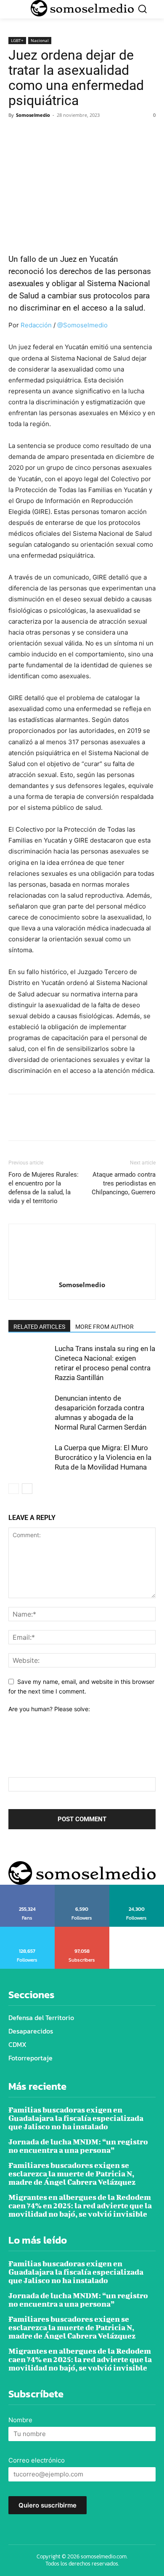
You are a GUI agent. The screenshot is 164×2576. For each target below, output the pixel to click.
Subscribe (82, 1930)
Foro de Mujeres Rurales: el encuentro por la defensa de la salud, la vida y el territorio (44, 1188)
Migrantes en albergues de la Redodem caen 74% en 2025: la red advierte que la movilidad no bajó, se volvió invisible (80, 2206)
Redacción (36, 325)
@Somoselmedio (82, 325)
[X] (36, 134)
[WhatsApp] (75, 134)
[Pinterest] (56, 134)
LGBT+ (17, 40)
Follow (82, 1888)
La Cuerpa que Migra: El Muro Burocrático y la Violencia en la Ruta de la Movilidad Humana (103, 1457)
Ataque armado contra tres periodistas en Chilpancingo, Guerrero (124, 1183)
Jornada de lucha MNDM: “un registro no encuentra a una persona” (78, 2146)
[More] (95, 134)
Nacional (40, 40)
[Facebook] (17, 134)
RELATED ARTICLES (39, 1327)
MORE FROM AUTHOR (104, 1327)
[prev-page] (14, 1489)
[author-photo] (82, 1273)
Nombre (20, 2420)
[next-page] (27, 1489)
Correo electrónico (37, 2460)
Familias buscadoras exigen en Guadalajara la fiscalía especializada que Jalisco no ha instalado (76, 2118)
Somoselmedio (33, 115)
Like (27, 1888)
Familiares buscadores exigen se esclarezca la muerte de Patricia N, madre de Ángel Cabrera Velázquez (72, 2174)
